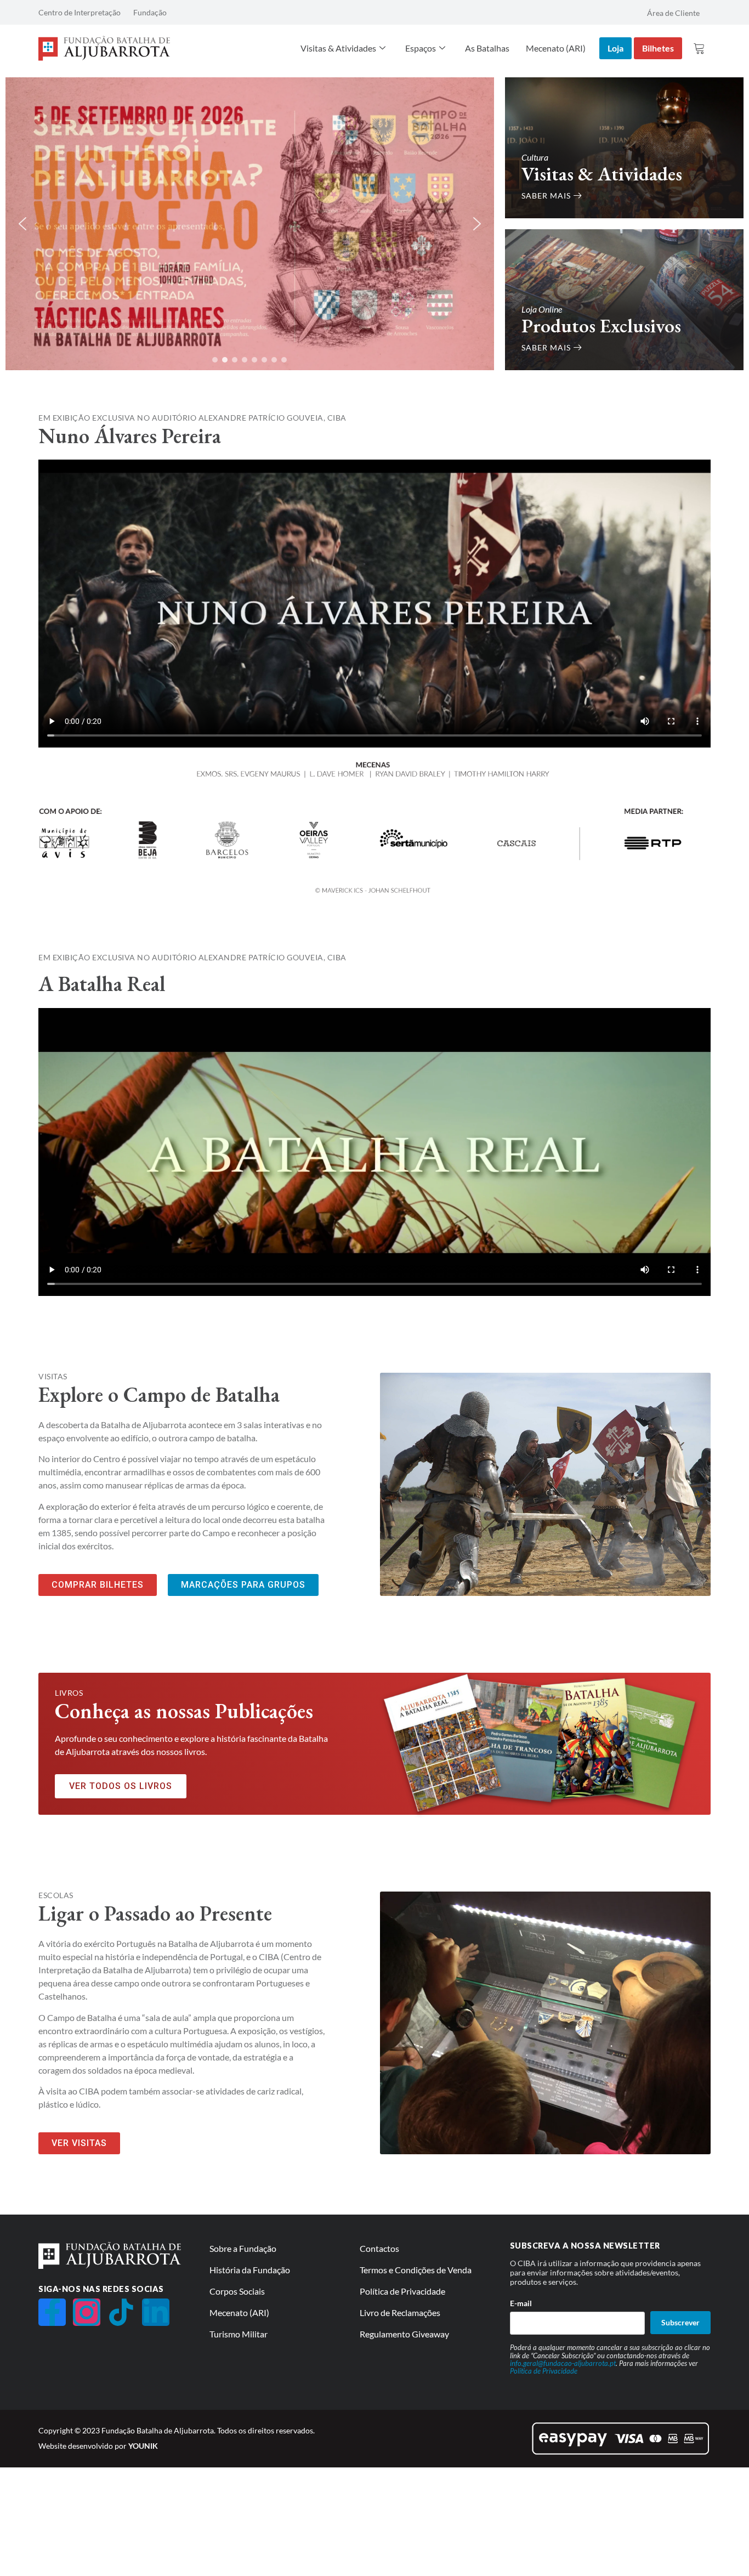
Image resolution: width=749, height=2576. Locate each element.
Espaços (421, 48)
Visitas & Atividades (338, 48)
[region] (250, 224)
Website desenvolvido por (98, 2446)
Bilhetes (658, 48)
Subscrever (680, 2322)
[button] (22, 224)
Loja (615, 48)
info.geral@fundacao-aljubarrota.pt (563, 2363)
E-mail (521, 2303)
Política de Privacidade (544, 2371)
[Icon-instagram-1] (87, 2312)
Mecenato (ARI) (556, 48)
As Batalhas (487, 48)
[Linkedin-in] (156, 2312)
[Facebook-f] (52, 2312)
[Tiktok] (121, 2312)
